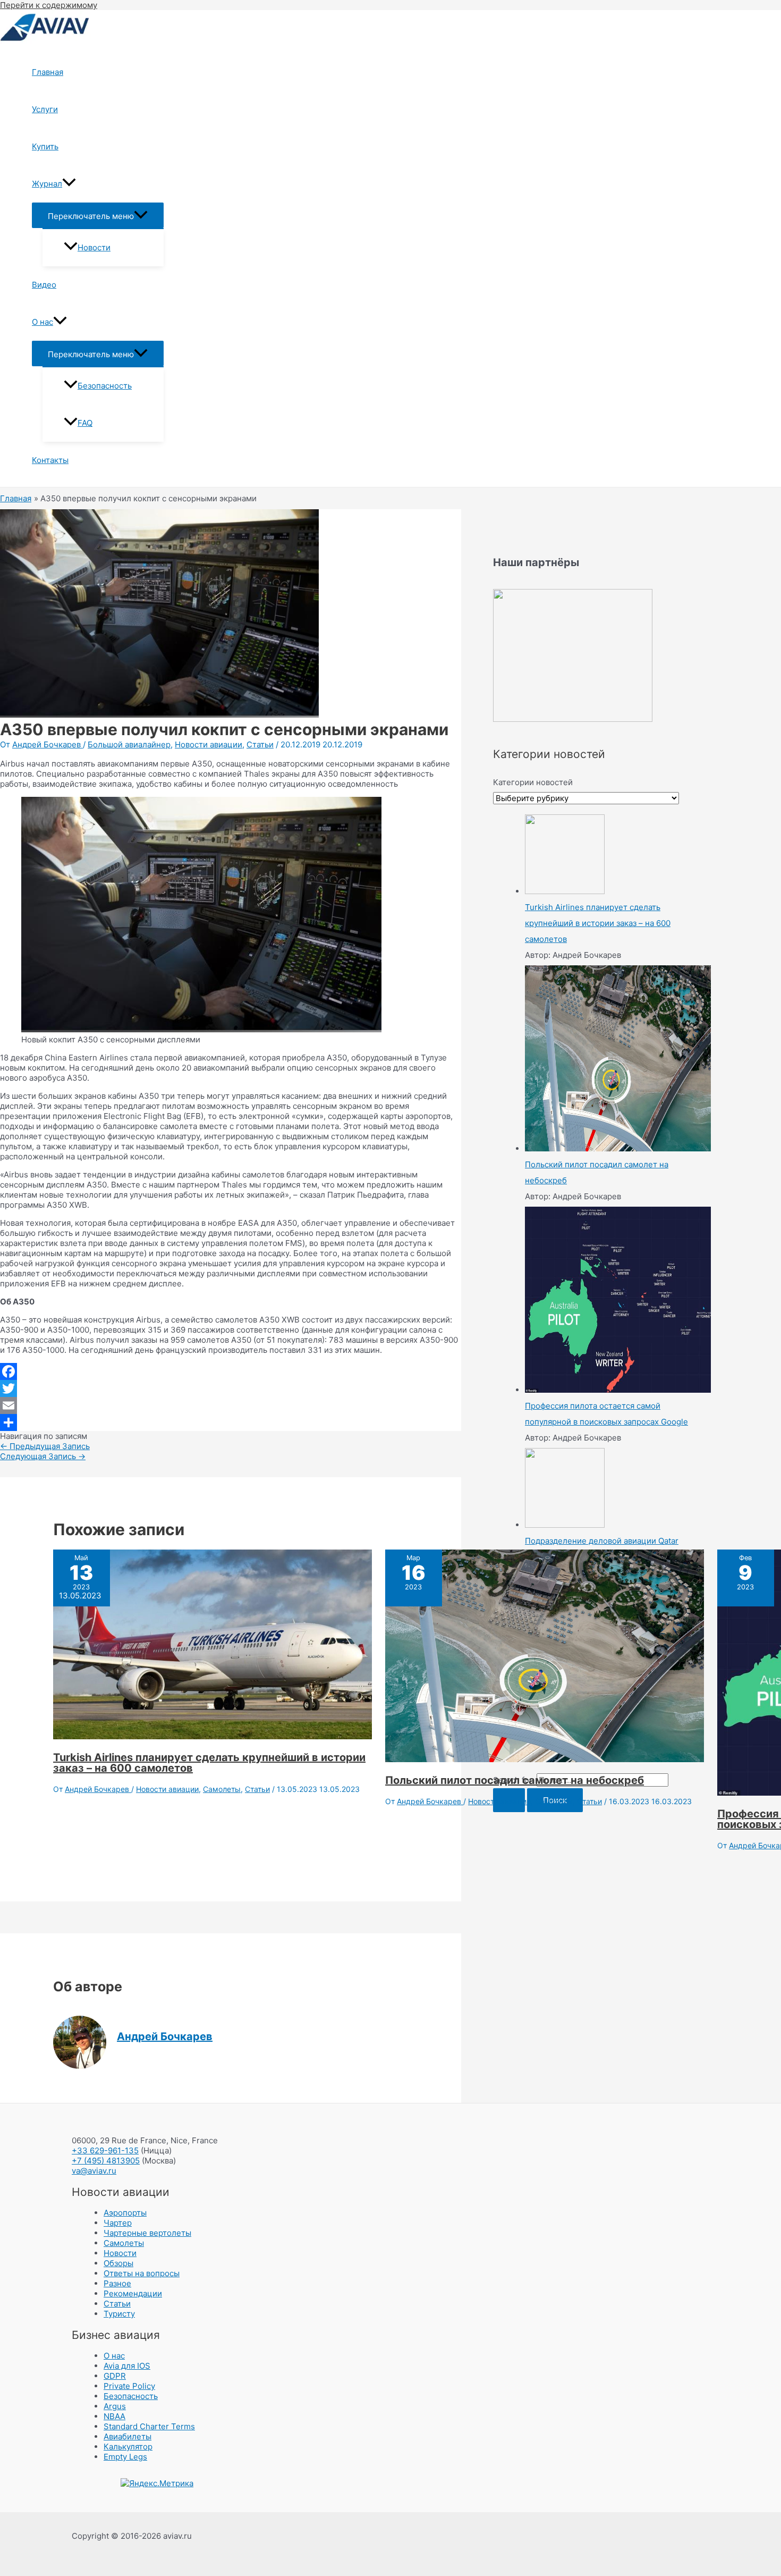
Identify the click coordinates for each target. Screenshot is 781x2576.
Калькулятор (128, 2447)
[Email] (231, 1405)
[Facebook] (231, 1371)
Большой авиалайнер (129, 744)
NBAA (114, 2416)
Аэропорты (125, 2213)
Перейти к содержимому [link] (49, 5)
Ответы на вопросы (142, 2273)
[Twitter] (231, 1388)
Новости (94, 247)
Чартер (118, 2223)
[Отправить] (231, 1422)
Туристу (119, 2314)
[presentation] (69, 184)
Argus (115, 2406)
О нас (43, 322)
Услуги (45, 109)
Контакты (50, 460)
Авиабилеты (128, 2436)
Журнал (47, 184)
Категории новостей (533, 782)
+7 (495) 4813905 (106, 2161)
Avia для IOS (127, 2366)
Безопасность (105, 386)
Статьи (260, 744)
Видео (44, 285)
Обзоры (118, 2263)
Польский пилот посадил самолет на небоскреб (515, 1780)
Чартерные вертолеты (147, 2233)
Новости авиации (209, 744)
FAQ (85, 423)
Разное (117, 2283)
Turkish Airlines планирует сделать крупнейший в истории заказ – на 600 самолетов (209, 1763)
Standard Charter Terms (149, 2426)
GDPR (115, 2376)
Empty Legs (125, 2457)
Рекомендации (133, 2293)
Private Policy (129, 2386)
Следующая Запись (43, 1456)
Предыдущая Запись (45, 1446)
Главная (48, 72)
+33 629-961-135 (105, 2150)
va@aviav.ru (94, 2171)
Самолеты (222, 1789)
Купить (45, 146)
